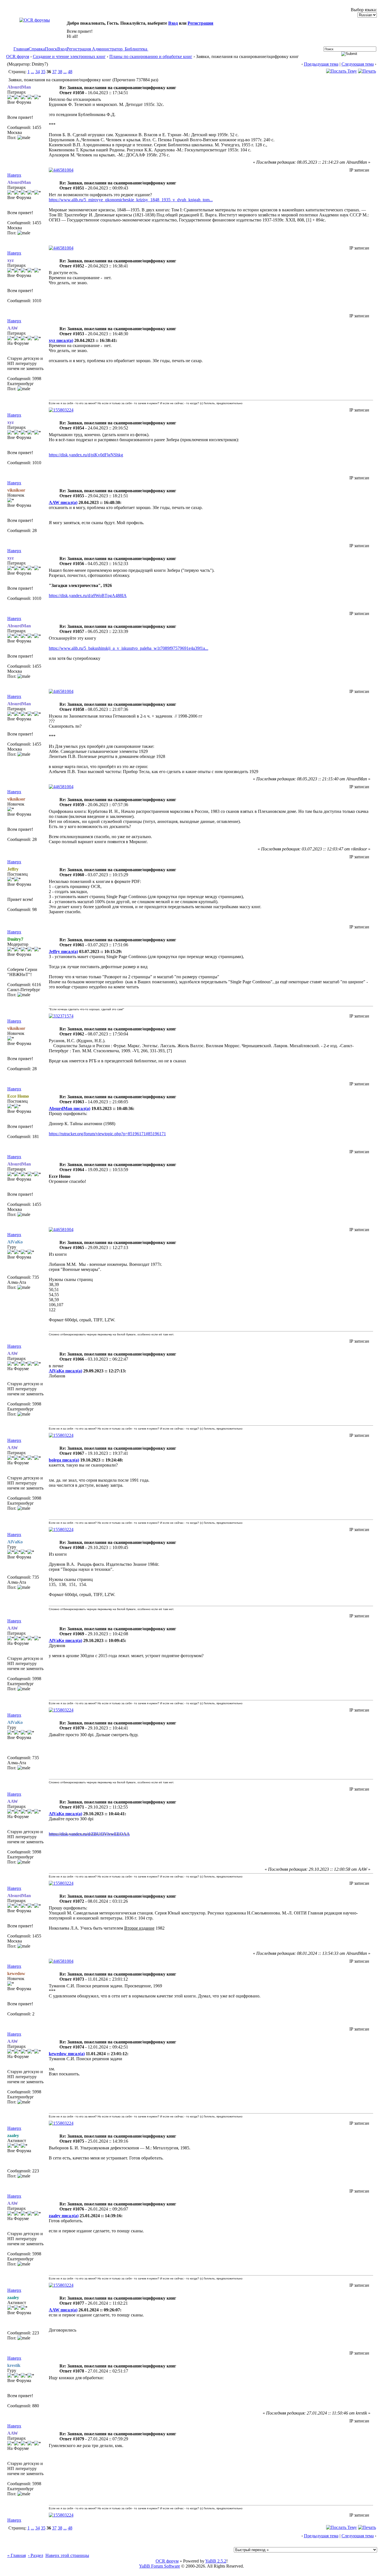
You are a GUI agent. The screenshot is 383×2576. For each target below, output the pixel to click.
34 (38, 72)
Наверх (14, 175)
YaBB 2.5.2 (216, 2561)
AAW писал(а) (63, 502)
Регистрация (200, 23)
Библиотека (136, 49)
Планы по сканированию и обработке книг (151, 56)
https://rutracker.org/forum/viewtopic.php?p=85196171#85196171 (107, 1134)
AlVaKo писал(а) (65, 1371)
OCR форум (18, 56)
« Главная (17, 2555)
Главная (21, 49)
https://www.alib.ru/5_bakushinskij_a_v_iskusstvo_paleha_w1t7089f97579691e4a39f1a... (129, 648)
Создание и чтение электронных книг (69, 56)
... (33, 72)
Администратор (107, 49)
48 (70, 72)
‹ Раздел (36, 2555)
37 (54, 72)
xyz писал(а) (61, 340)
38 (60, 72)
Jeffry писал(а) (63, 951)
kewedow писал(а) (67, 2054)
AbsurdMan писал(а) (70, 1108)
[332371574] (61, 1016)
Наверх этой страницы (67, 2555)
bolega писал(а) (64, 1460)
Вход (173, 23)
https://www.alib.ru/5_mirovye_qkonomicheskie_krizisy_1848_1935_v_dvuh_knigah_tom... (131, 200)
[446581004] (61, 170)
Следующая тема (358, 64)
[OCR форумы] (35, 20)
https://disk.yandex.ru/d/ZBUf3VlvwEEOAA (89, 1834)
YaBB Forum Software (160, 2566)
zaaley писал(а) (64, 2216)
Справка (37, 49)
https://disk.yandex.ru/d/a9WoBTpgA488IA (88, 596)
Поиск (51, 49)
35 (43, 72)
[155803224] (61, 410)
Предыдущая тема (321, 64)
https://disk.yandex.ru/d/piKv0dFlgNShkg (86, 455)
